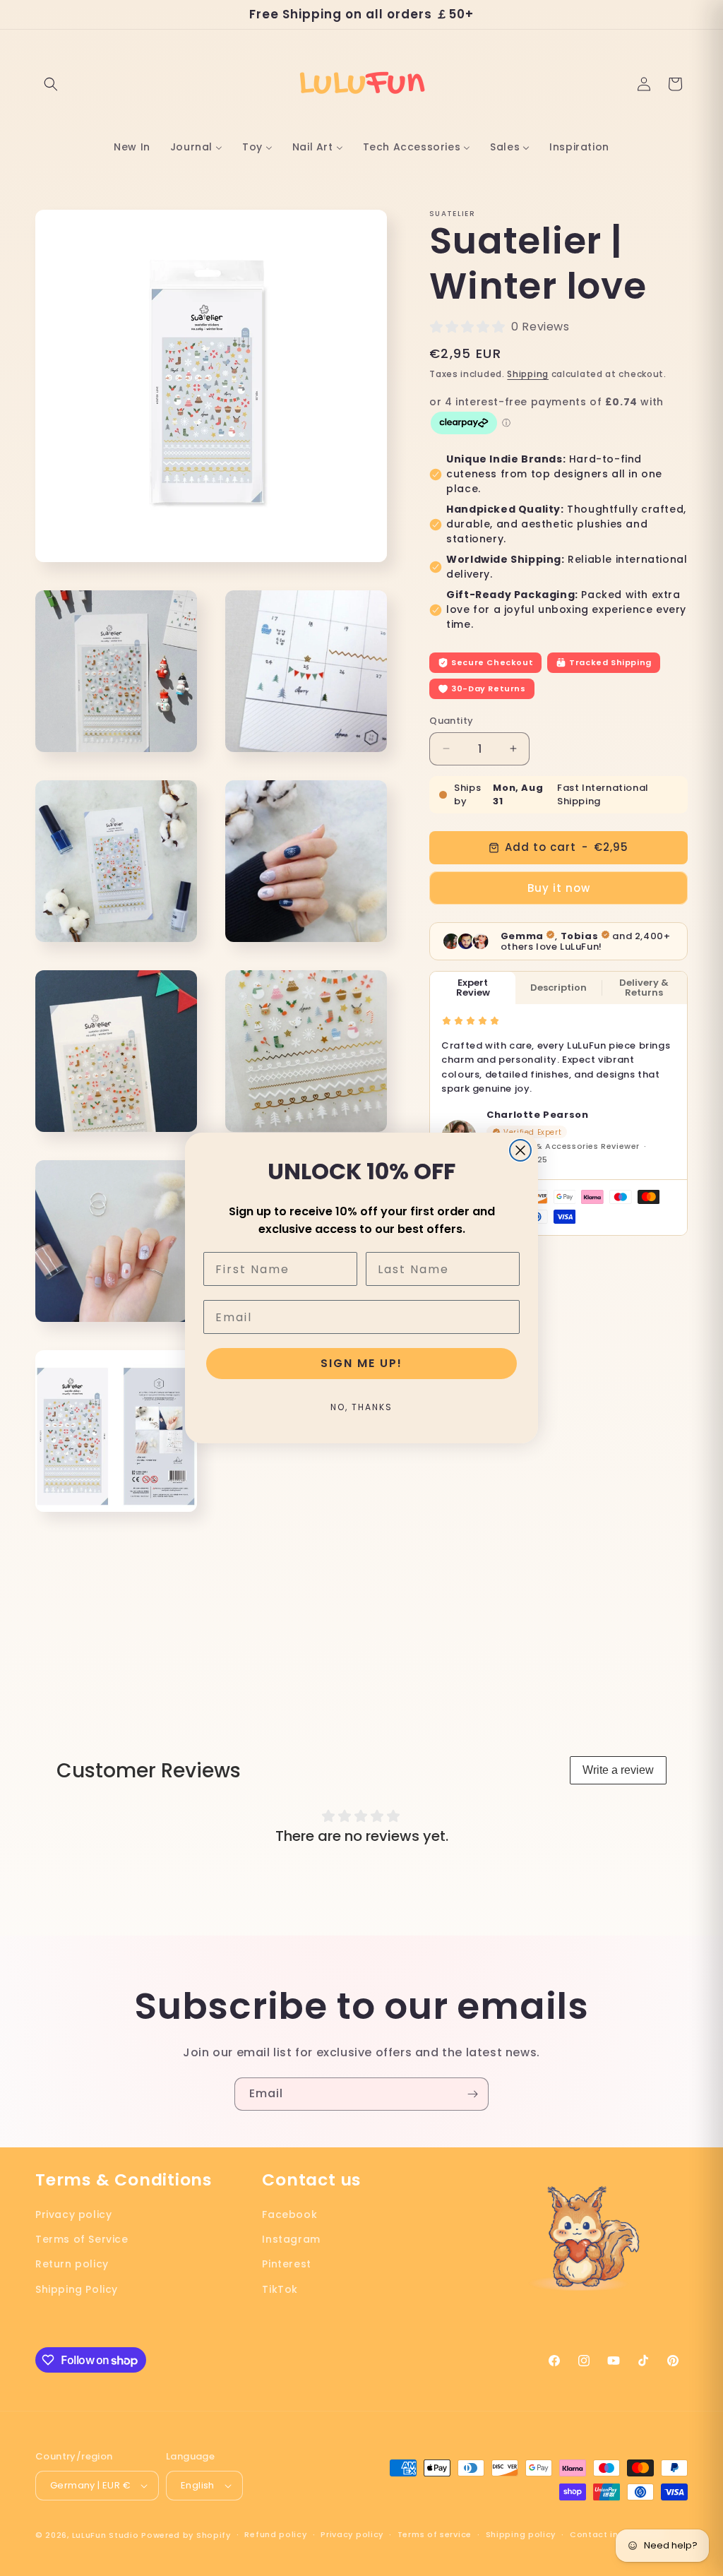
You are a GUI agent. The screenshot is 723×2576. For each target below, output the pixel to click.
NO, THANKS (361, 1407)
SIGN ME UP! (361, 1363)
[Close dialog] (520, 1150)
